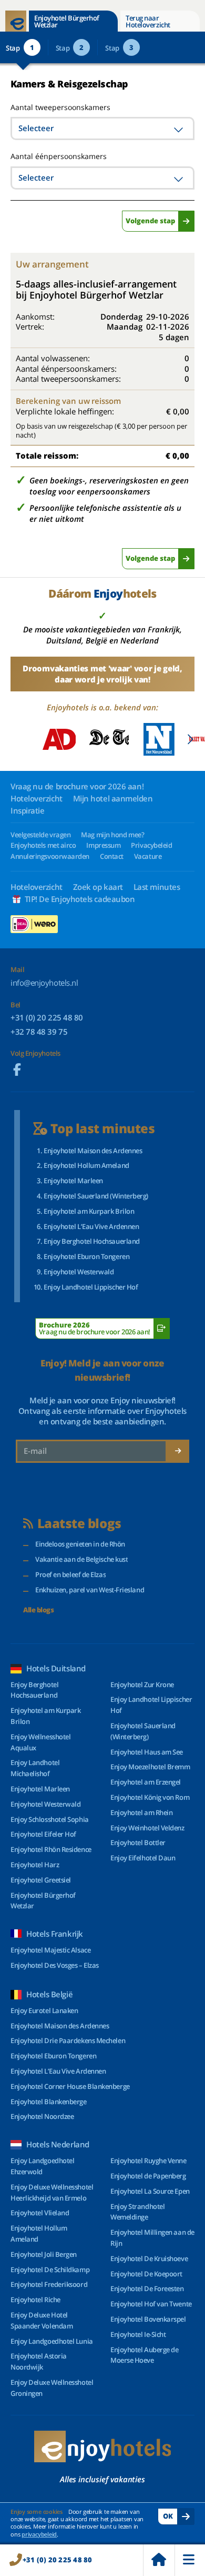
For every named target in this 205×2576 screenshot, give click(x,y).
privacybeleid (39, 2534)
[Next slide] (190, 739)
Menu (190, 2560)
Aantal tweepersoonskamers (49, 107)
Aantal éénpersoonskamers (59, 156)
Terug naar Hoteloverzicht (148, 21)
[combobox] (102, 128)
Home (159, 2560)
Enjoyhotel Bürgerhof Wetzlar (67, 21)
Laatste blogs (79, 1524)
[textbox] (102, 128)
